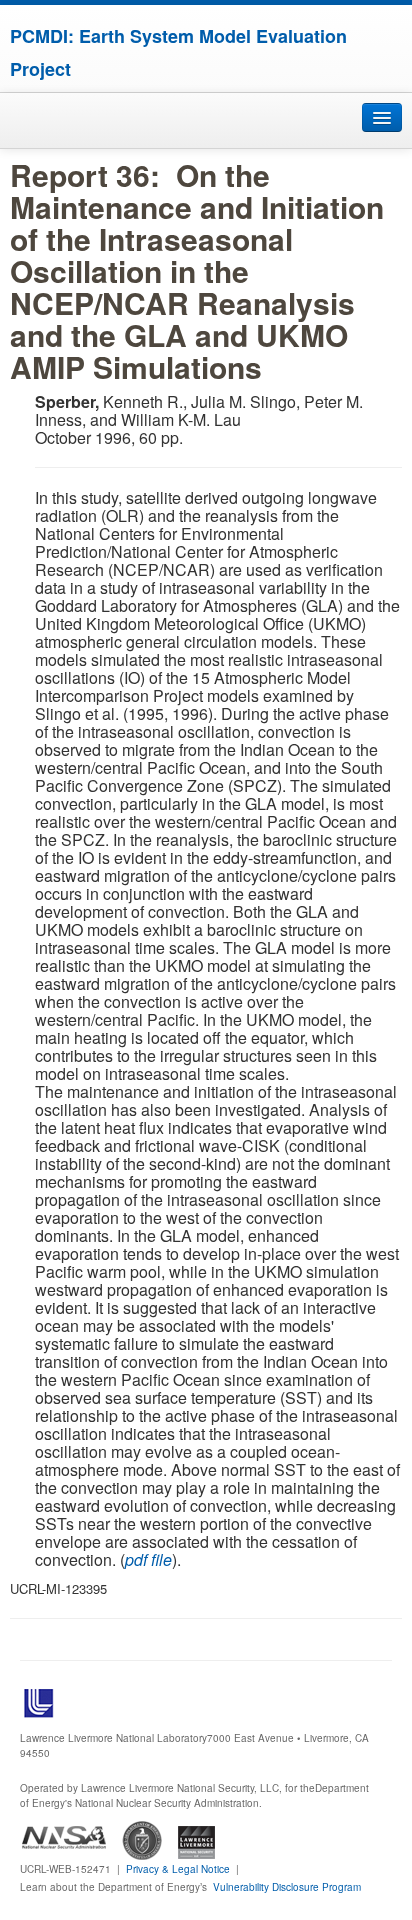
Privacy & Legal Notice (178, 1869)
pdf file (148, 1559)
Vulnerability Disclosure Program (287, 1887)
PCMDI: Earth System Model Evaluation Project (178, 52)
